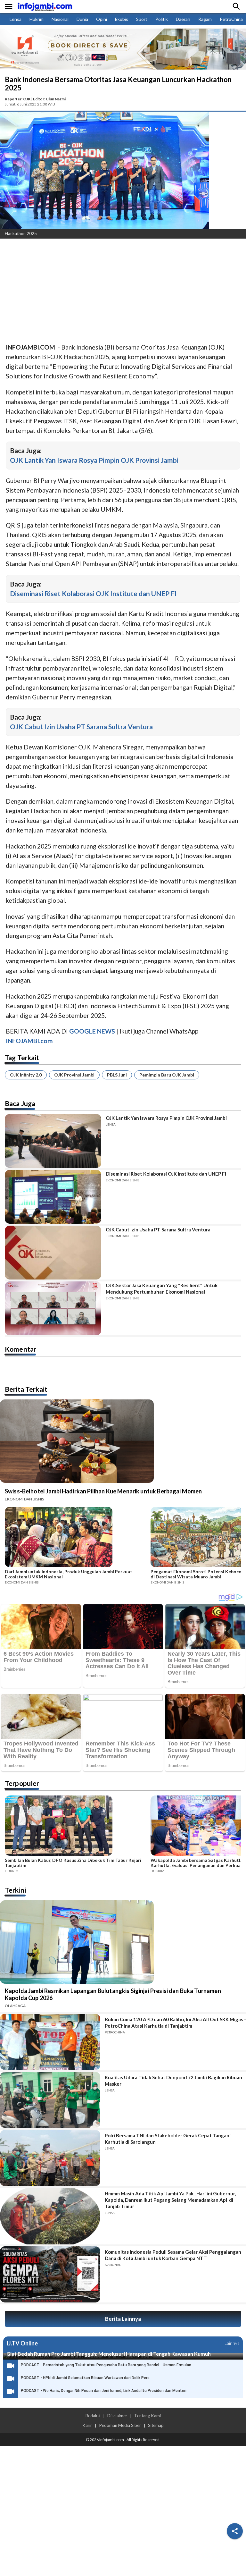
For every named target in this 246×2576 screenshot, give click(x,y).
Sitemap (156, 2425)
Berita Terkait (26, 1389)
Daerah (183, 19)
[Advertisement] (123, 291)
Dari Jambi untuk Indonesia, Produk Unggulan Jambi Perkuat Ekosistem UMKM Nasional (69, 1574)
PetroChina (231, 19)
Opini (102, 19)
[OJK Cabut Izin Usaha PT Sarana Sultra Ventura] (53, 1253)
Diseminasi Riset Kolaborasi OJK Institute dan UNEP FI (93, 593)
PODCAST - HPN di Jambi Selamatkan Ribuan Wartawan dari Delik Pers (85, 2378)
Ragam (205, 19)
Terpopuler (22, 1783)
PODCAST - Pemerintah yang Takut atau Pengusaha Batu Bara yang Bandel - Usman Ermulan (106, 2365)
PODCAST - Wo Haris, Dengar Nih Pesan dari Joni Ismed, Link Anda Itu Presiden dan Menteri (104, 2391)
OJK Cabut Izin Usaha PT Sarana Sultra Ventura (81, 726)
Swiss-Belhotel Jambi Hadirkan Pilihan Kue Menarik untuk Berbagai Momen (103, 1491)
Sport (142, 19)
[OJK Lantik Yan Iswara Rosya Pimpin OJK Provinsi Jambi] (53, 1141)
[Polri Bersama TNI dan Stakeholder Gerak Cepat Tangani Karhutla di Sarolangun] (50, 2158)
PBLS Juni (117, 1075)
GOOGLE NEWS (92, 1031)
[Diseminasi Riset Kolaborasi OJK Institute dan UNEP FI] (53, 1197)
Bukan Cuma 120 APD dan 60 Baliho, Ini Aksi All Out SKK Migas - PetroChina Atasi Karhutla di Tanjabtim (175, 2023)
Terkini (15, 1890)
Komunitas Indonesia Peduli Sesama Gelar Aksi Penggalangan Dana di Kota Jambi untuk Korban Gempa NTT (173, 2255)
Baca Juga (20, 1103)
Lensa (16, 19)
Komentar (20, 1349)
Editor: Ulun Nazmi (49, 99)
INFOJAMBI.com (29, 1041)
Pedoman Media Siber (120, 2425)
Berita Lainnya (123, 2319)
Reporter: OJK (18, 99)
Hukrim (37, 19)
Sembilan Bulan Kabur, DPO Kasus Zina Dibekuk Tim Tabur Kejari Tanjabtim (73, 1863)
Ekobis (122, 19)
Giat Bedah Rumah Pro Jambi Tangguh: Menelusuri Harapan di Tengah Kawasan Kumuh (109, 2354)
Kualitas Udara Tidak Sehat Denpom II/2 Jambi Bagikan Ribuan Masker (173, 2081)
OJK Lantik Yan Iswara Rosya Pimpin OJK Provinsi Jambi (94, 460)
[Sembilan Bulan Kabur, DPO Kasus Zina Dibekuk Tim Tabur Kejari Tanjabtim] (76, 1827)
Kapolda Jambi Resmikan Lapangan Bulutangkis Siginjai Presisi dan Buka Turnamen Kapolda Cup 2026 (113, 1994)
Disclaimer (117, 2416)
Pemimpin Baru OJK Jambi (167, 1075)
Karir (87, 2425)
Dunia (82, 19)
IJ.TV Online (22, 2343)
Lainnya (232, 2343)
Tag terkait (22, 1057)
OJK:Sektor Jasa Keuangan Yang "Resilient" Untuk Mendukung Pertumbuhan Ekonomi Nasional (162, 1288)
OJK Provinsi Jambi (74, 1075)
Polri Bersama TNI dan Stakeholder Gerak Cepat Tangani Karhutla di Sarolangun (168, 2139)
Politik (162, 19)
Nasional (60, 19)
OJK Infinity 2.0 (26, 1075)
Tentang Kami (148, 2416)
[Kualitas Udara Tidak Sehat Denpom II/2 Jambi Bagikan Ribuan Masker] (50, 2100)
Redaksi (93, 2416)
